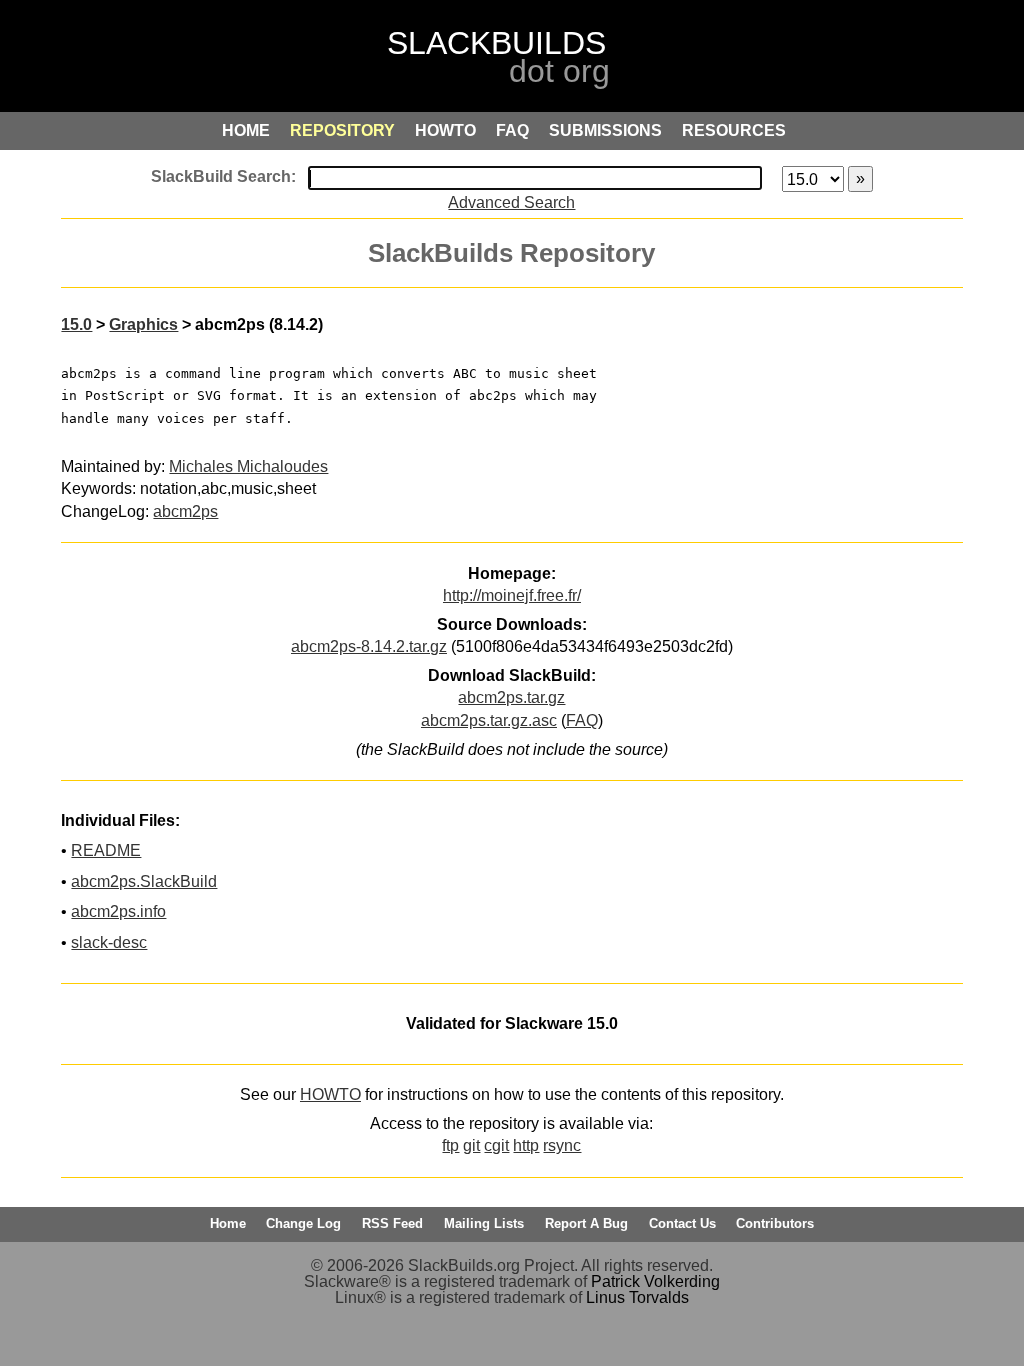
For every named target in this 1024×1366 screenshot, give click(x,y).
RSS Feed (392, 1223)
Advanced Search (511, 202)
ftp (450, 1145)
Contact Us (682, 1223)
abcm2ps (185, 511)
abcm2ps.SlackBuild (144, 881)
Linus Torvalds (637, 1297)
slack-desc (109, 942)
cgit (496, 1145)
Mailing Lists (484, 1223)
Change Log (303, 1223)
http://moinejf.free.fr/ (512, 595)
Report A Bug (586, 1223)
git (471, 1145)
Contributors (775, 1223)
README (106, 850)
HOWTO (330, 1094)
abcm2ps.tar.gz (511, 697)
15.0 (76, 324)
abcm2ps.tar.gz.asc (489, 720)
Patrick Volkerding (655, 1281)
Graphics (143, 324)
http (526, 1145)
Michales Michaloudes (248, 466)
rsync (562, 1145)
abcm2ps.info (118, 911)
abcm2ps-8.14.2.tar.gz (369, 646)
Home (228, 1223)
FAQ (582, 720)
